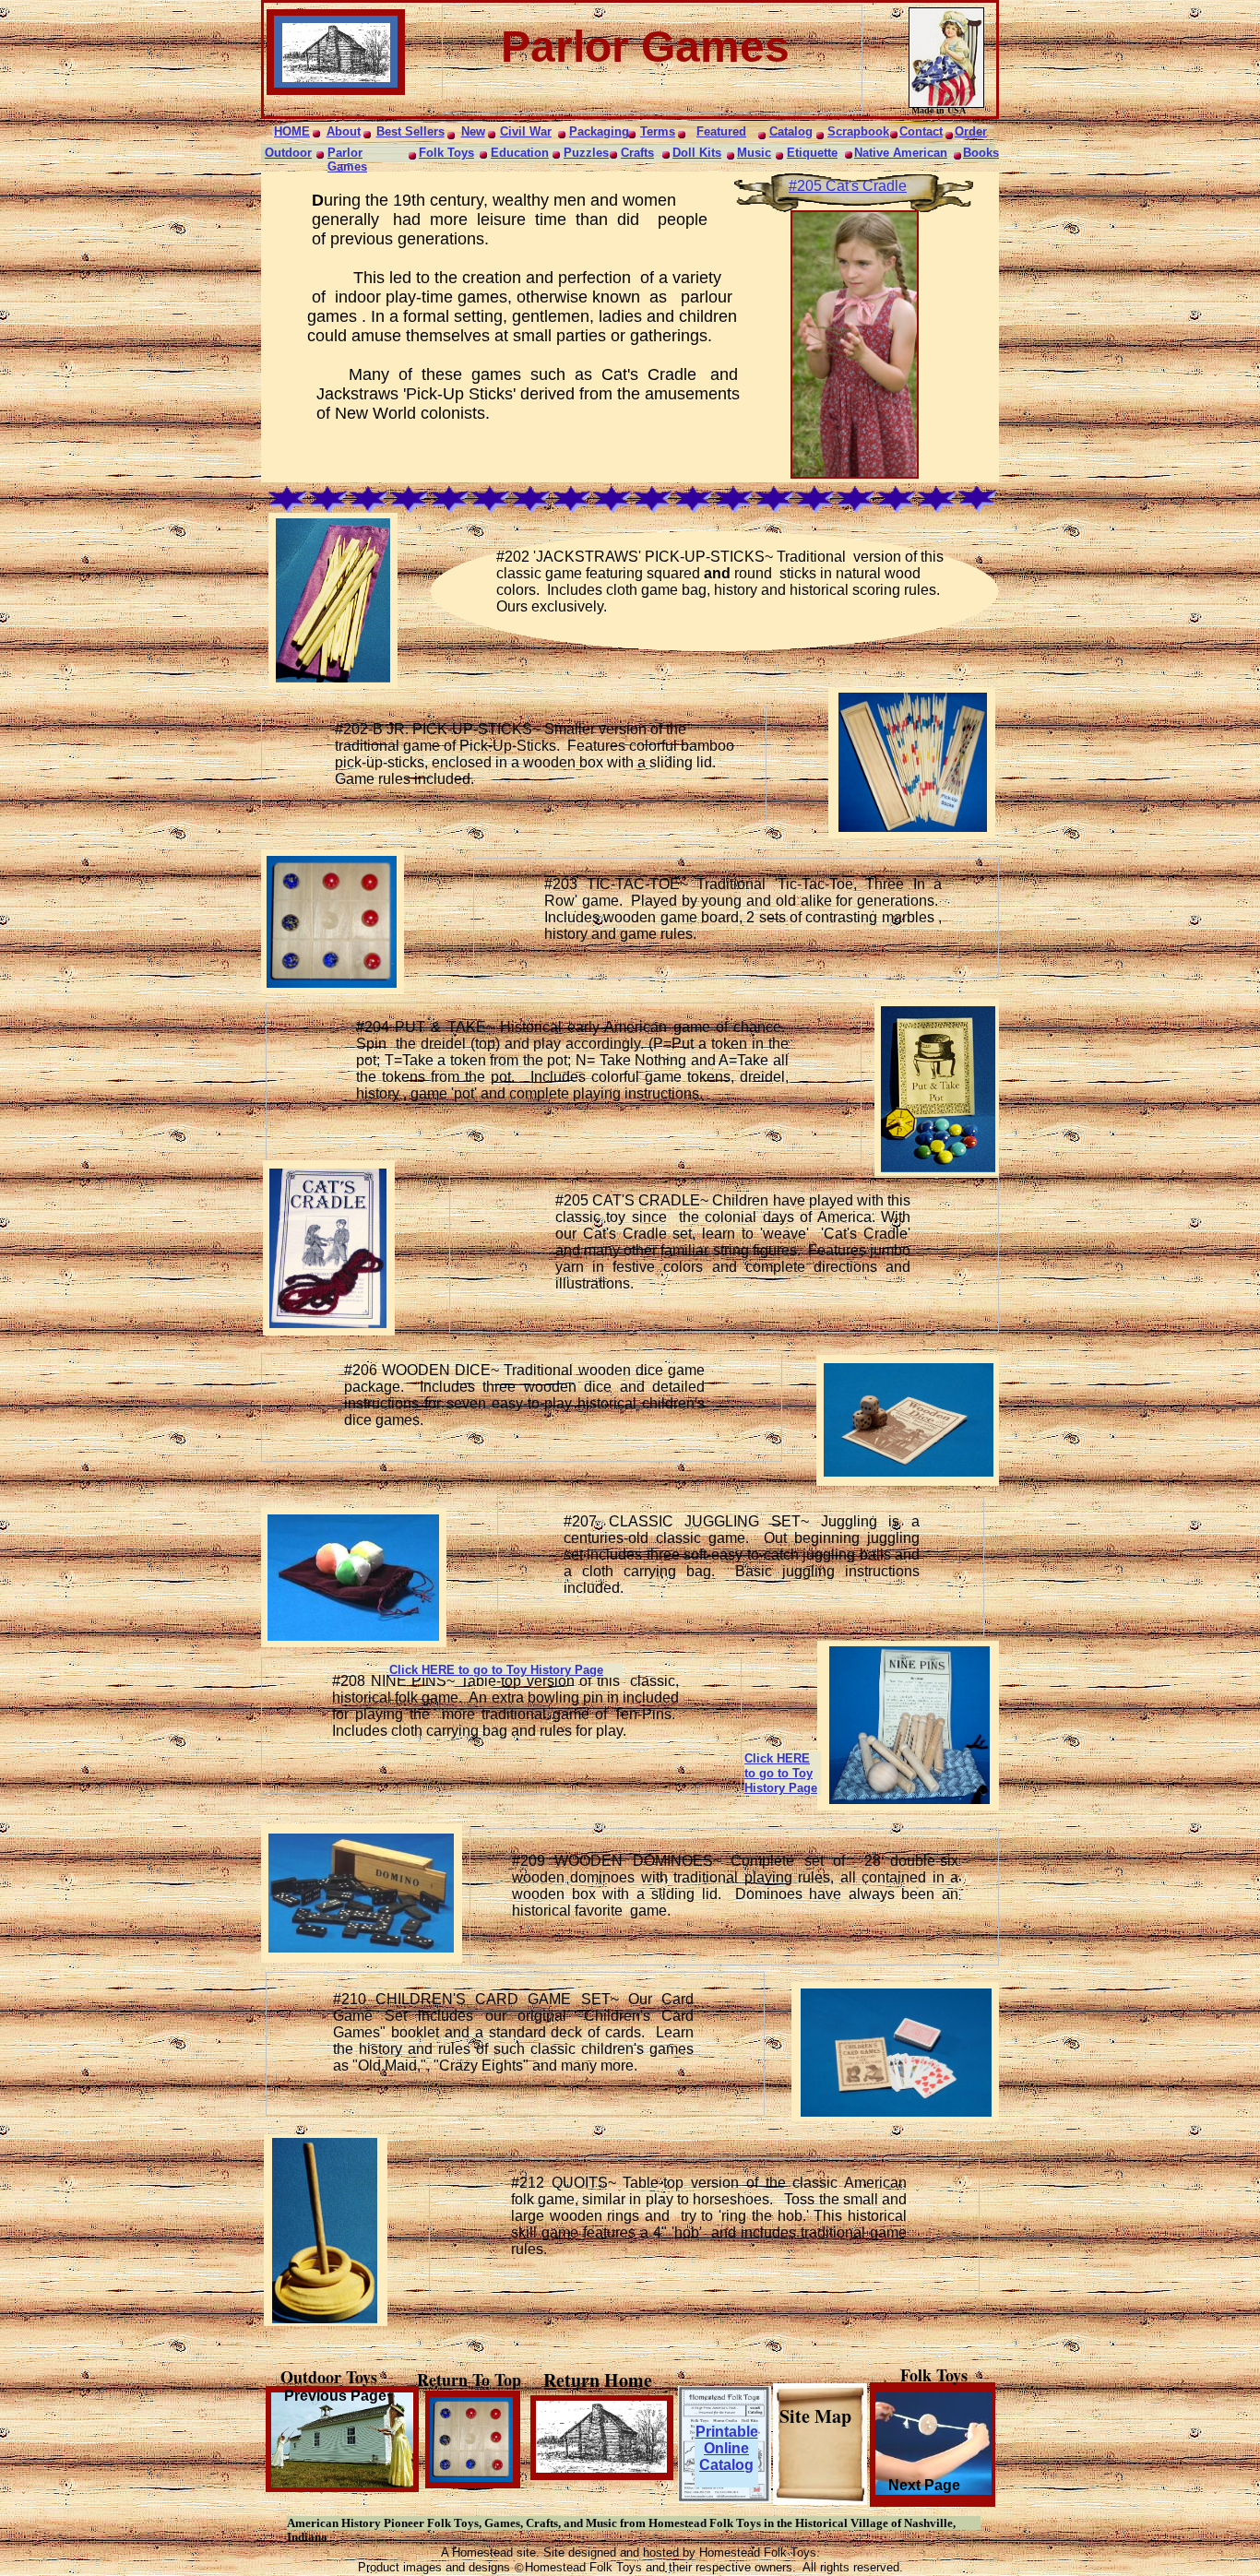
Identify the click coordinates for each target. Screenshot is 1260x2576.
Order (971, 131)
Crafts (637, 153)
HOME (292, 131)
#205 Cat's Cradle (848, 186)
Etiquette (812, 153)
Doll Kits (697, 153)
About (344, 131)
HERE (438, 1670)
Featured (721, 131)
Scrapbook (858, 131)
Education (520, 153)
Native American (901, 153)
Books (981, 153)
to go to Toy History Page (529, 1670)
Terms (658, 131)
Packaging (599, 131)
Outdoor (288, 153)
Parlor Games (347, 160)
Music (754, 153)
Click (405, 1670)
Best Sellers (410, 131)
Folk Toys (446, 153)
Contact (921, 131)
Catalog (791, 131)
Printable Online (727, 2440)
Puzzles (586, 153)
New (473, 131)
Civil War (526, 131)
